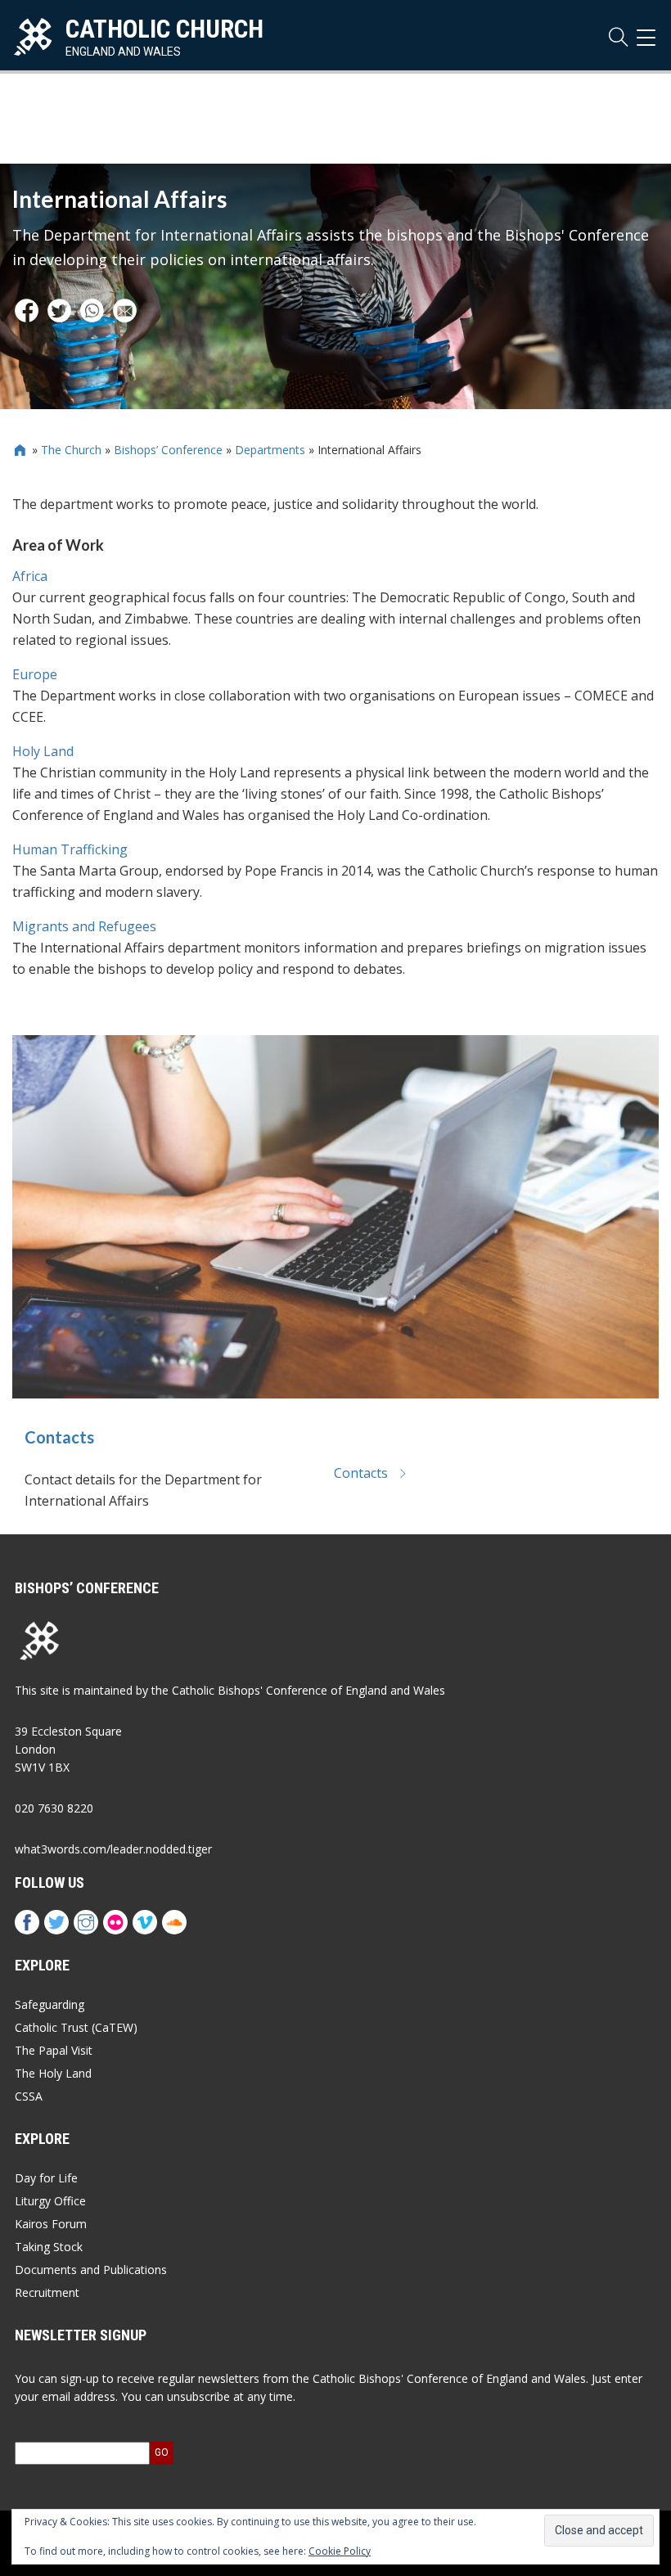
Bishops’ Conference (168, 450)
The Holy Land (53, 2073)
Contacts (59, 1437)
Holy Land (43, 751)
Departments (270, 450)
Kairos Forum (51, 2224)
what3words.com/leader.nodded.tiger (113, 1849)
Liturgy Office (50, 2201)
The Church (71, 450)
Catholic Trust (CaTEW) (76, 2027)
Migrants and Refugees (84, 926)
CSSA (29, 2096)
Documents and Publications (91, 2270)
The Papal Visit (54, 2050)
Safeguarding (50, 2004)
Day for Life (46, 2178)
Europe (35, 674)
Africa (30, 576)
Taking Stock (49, 2247)
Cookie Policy (340, 2551)
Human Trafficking (70, 849)
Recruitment (47, 2292)
